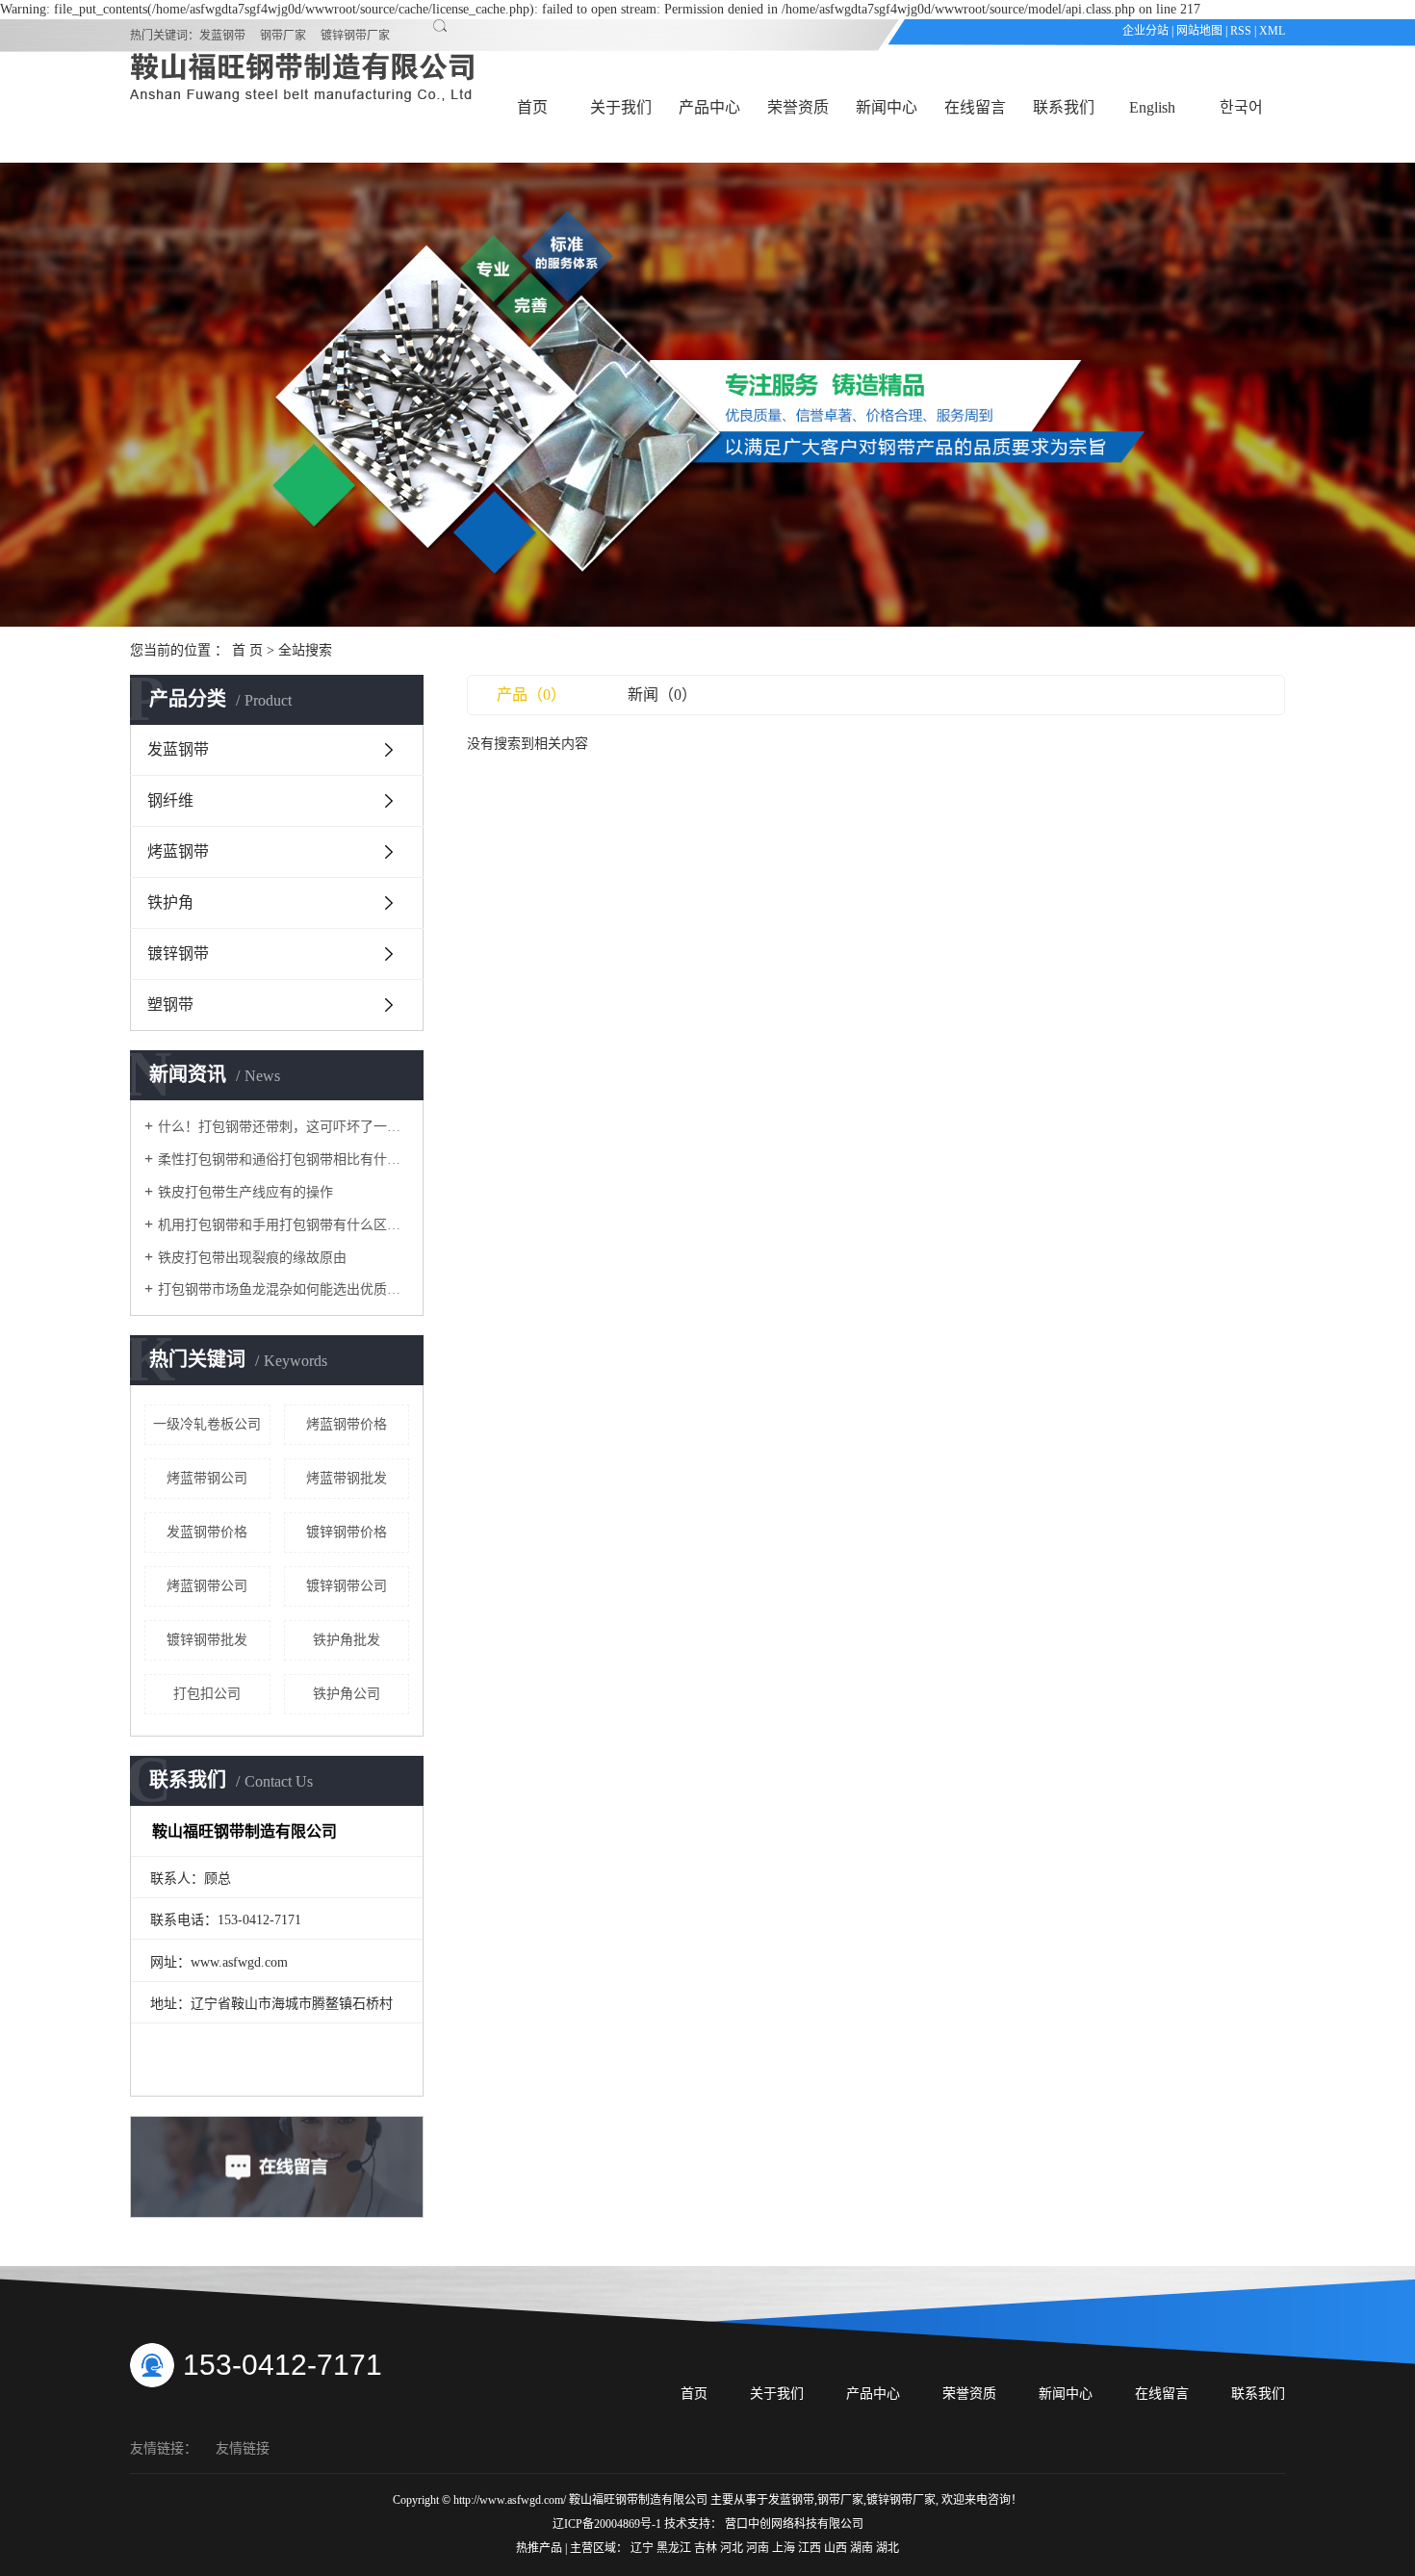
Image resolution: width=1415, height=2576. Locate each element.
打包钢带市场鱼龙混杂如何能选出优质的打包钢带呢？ (283, 1289)
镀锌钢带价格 (347, 1532)
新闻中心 (887, 107)
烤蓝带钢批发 (347, 1478)
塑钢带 (170, 1005)
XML (1272, 31)
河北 (733, 2548)
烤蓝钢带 (178, 851)
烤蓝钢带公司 (207, 1586)
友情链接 (243, 2448)
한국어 (1241, 107)
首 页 (247, 650)
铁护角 (170, 902)
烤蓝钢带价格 (347, 1424)
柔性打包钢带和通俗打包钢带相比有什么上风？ (283, 1159)
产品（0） (531, 695)
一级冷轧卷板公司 (207, 1424)
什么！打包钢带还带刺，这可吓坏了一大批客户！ (283, 1127)
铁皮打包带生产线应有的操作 (245, 1192)
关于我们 (621, 107)
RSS (1241, 31)
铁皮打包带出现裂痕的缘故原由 (252, 1258)
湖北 (888, 2548)
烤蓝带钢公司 (207, 1478)
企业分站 (1145, 31)
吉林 (707, 2548)
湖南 (863, 2548)
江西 (811, 2548)
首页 (532, 107)
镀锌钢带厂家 (355, 36)
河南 (759, 2548)
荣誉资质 (798, 107)
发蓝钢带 (222, 36)
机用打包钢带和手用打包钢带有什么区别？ (283, 1225)
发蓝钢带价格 (207, 1532)
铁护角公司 (347, 1694)
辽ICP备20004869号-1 (607, 2524)
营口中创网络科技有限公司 (794, 2524)
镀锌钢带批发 (207, 1640)
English (1152, 107)
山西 (837, 2548)
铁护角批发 (347, 1640)
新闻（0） (662, 695)
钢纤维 (170, 800)
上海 (785, 2548)
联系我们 (1064, 107)
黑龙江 (675, 2548)
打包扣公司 (207, 1694)
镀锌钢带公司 (347, 1586)
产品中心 (709, 107)
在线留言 (975, 107)
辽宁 (643, 2548)
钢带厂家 (283, 36)
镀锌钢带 (178, 953)
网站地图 (1199, 31)
